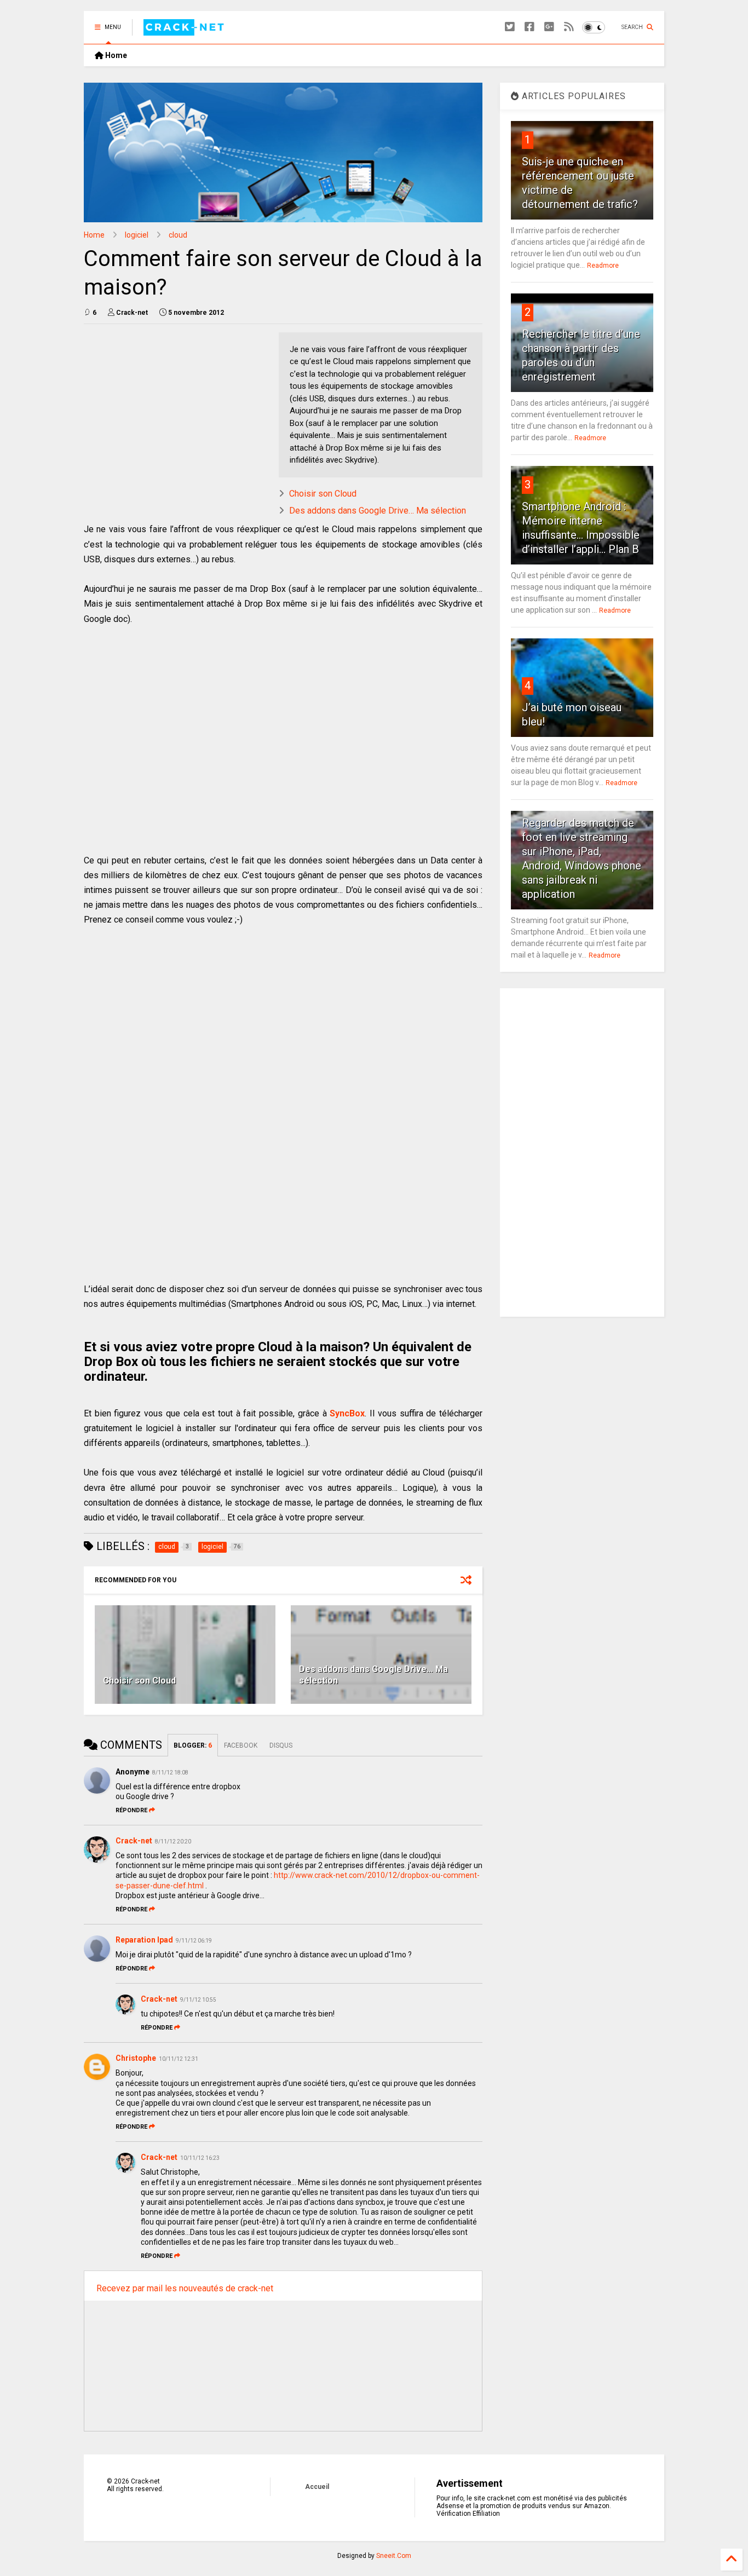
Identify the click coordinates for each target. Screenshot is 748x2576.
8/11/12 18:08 (170, 1773)
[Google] (549, 27)
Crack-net (134, 1841)
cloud (178, 235)
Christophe (136, 2058)
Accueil (317, 2487)
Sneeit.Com (394, 2556)
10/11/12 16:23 (200, 2158)
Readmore (603, 266)
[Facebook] (530, 27)
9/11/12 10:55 (198, 2000)
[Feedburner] (569, 27)
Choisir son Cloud (323, 494)
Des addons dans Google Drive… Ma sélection (378, 511)
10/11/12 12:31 (179, 2059)
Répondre (131, 1810)
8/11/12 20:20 (173, 1842)
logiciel (137, 235)
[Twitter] (510, 27)
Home (115, 55)
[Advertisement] (176, 409)
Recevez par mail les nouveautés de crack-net (185, 2288)
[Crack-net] (185, 31)
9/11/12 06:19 (194, 1941)
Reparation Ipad (144, 1940)
